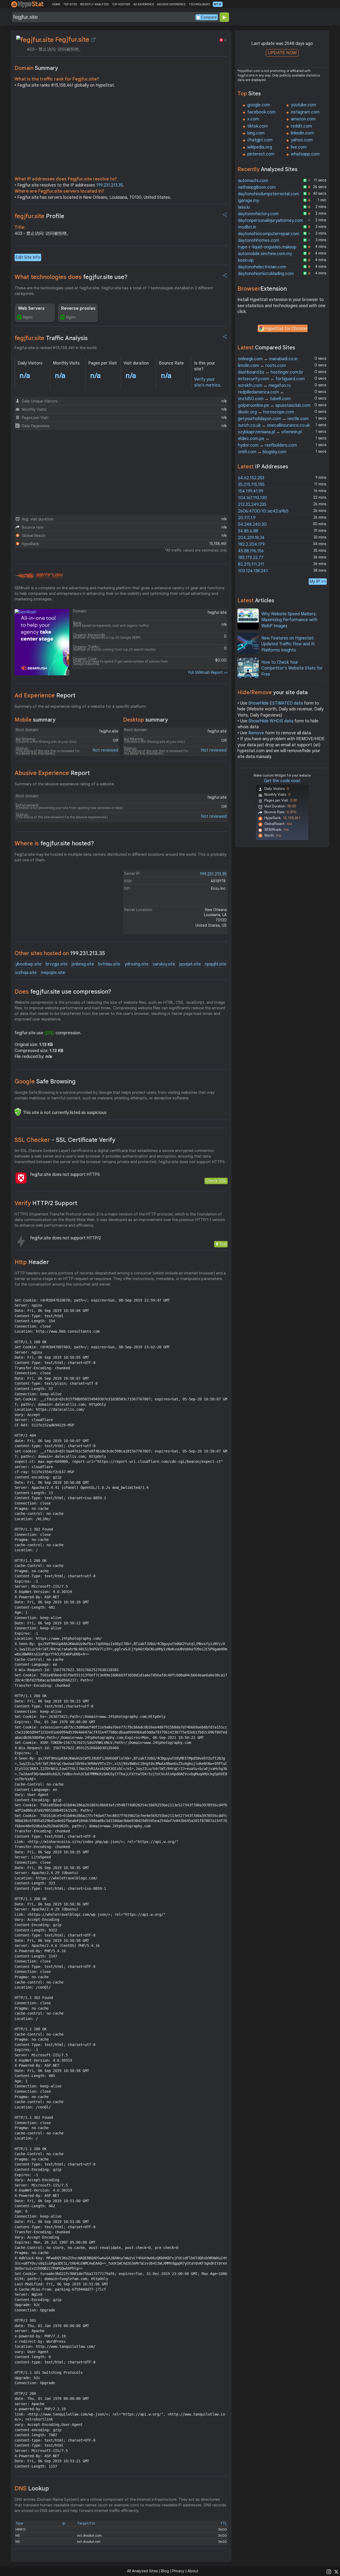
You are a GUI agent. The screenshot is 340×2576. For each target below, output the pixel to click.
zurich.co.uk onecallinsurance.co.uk (274, 425)
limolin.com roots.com (262, 366)
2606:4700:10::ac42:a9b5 (263, 511)
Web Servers (31, 308)
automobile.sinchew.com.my (265, 254)
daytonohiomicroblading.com (266, 274)
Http (32, 1262)
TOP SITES (70, 4)
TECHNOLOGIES (199, 4)
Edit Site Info (28, 257)
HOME (56, 4)
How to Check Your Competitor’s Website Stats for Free (292, 668)
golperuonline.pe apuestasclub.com (274, 405)
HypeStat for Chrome (286, 329)
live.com (299, 147)
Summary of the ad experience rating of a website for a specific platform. (81, 706)
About (193, 2571)
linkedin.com (302, 133)
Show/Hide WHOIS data (271, 721)
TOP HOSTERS (121, 4)
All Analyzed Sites (142, 2571)
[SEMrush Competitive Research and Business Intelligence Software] (39, 576)
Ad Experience (45, 695)
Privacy (178, 2571)
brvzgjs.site (57, 964)
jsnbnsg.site (83, 964)
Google (45, 1081)
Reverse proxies (78, 308)
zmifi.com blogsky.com (262, 452)
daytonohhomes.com (259, 240)
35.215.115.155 (251, 485)
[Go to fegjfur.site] (93, 40)
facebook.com (261, 112)
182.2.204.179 (251, 544)
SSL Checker (65, 1140)
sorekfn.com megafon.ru (264, 385)
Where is (54, 843)
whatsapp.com (305, 154)
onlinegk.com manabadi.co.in (268, 359)
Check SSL (216, 1181)
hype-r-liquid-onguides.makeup (267, 247)
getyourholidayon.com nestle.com (273, 419)
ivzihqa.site (26, 973)
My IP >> (318, 581)
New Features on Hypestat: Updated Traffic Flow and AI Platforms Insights (288, 644)
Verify (46, 1203)
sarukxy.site (164, 964)
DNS (32, 2488)
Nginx (28, 317)
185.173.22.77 (251, 558)
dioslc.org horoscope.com (266, 412)
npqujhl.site (216, 964)
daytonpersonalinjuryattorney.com (271, 221)
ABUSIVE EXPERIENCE (171, 4)
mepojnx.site (53, 973)
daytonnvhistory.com (258, 214)
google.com (259, 105)
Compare (209, 17)
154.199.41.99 (251, 491)
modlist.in (247, 227)
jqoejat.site (190, 964)
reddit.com (301, 126)
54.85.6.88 (248, 531)
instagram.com (305, 112)
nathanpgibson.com (257, 187)
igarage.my (248, 201)
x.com (253, 119)
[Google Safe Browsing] (18, 1112)
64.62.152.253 (251, 478)
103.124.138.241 (253, 571)
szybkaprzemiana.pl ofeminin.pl (270, 432)
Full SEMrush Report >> (208, 672)
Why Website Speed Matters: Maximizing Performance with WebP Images (289, 620)
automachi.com (253, 181)
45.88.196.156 (251, 551)
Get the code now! (282, 781)
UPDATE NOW (282, 53)
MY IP (218, 4)
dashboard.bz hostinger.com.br (271, 372)
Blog (165, 2571)
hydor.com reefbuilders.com (267, 445)
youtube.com (303, 105)
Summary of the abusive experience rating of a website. (65, 784)
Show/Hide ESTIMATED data (276, 703)
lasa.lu (244, 207)
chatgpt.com (260, 140)
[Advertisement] (121, 133)
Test (223, 1244)
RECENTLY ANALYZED (94, 4)
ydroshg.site (137, 964)
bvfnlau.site (109, 964)
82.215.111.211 (251, 564)
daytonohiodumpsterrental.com (269, 194)
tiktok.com (258, 126)
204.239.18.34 (251, 538)
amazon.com (303, 119)
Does (63, 992)
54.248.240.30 (252, 524)
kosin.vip (246, 260)
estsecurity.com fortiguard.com (271, 379)
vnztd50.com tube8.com (264, 399)
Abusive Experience (52, 773)
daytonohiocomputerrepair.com (269, 234)
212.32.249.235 (252, 505)
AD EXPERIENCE (144, 4)
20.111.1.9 (247, 518)
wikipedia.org (260, 147)
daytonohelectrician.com (262, 267)
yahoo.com (302, 140)
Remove (256, 733)
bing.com (256, 133)
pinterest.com (261, 154)
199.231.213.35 (110, 185)
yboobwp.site (28, 964)
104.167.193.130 (252, 498)
